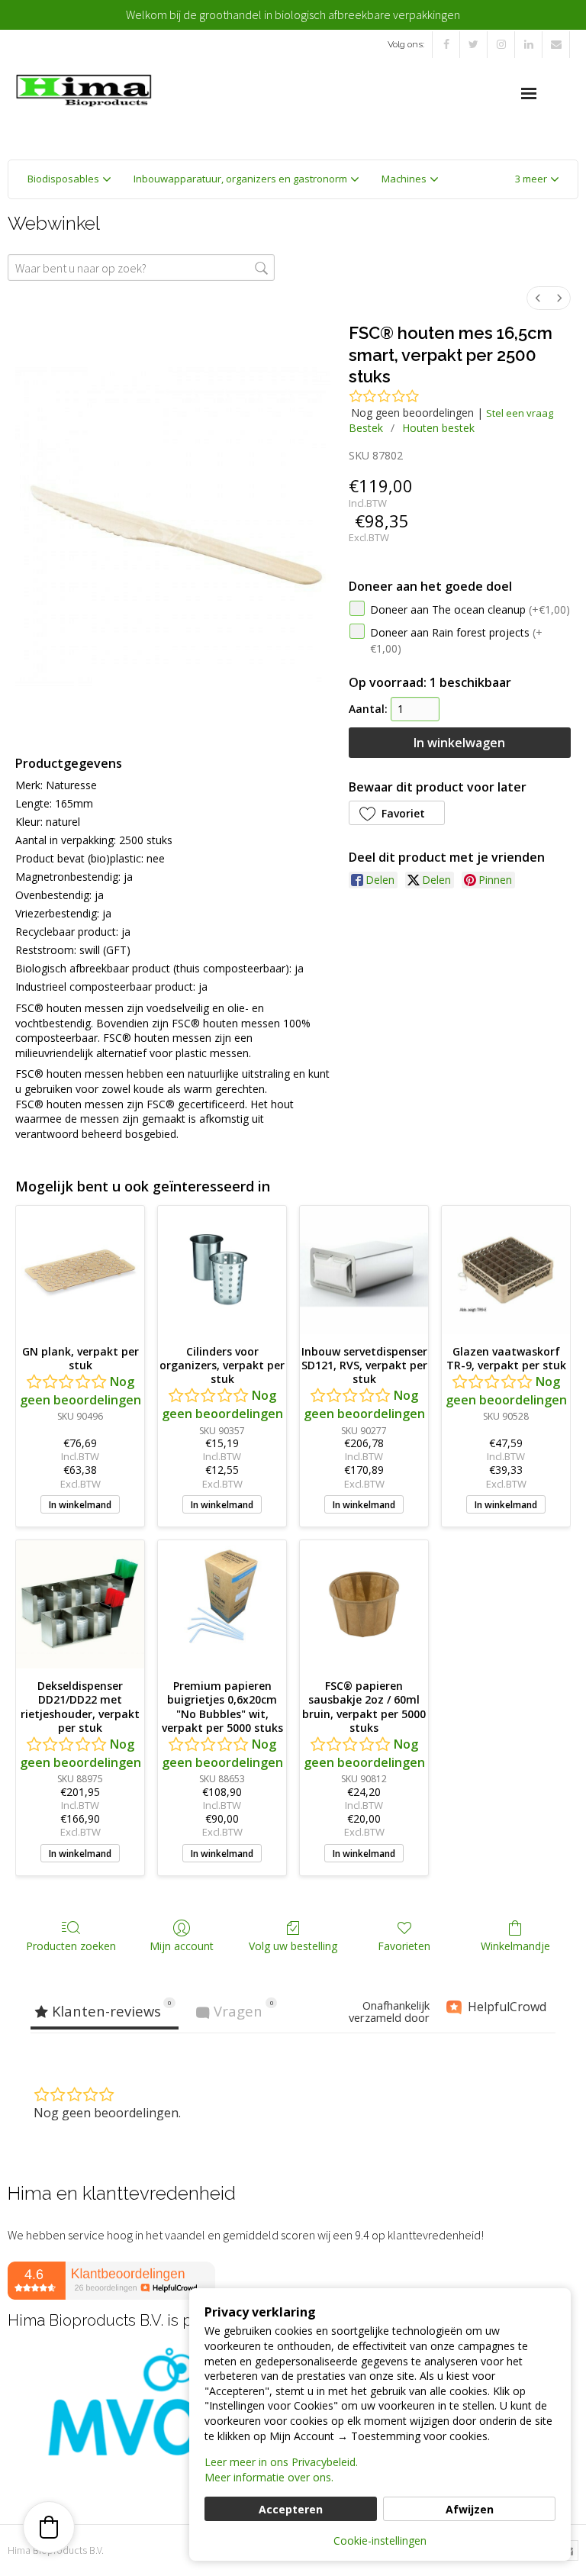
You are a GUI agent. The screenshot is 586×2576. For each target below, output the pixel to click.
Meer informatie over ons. (269, 2477)
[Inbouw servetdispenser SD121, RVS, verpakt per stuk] (364, 1270)
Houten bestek (438, 428)
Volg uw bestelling (293, 1946)
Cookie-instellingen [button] (380, 2541)
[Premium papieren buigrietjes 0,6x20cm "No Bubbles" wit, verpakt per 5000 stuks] (222, 1604)
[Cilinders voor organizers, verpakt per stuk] (222, 1270)
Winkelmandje (515, 1946)
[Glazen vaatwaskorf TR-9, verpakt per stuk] (506, 1270)
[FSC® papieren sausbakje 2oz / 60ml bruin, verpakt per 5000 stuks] (364, 1604)
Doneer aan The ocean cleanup (470, 609)
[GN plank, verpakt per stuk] (80, 1270)
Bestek (366, 428)
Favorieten (404, 1946)
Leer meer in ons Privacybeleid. (281, 2462)
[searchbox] (141, 268)
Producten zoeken (71, 1946)
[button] (537, 179)
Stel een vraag (520, 413)
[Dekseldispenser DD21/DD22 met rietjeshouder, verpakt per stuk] (80, 1604)
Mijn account (182, 1946)
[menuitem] (538, 298)
